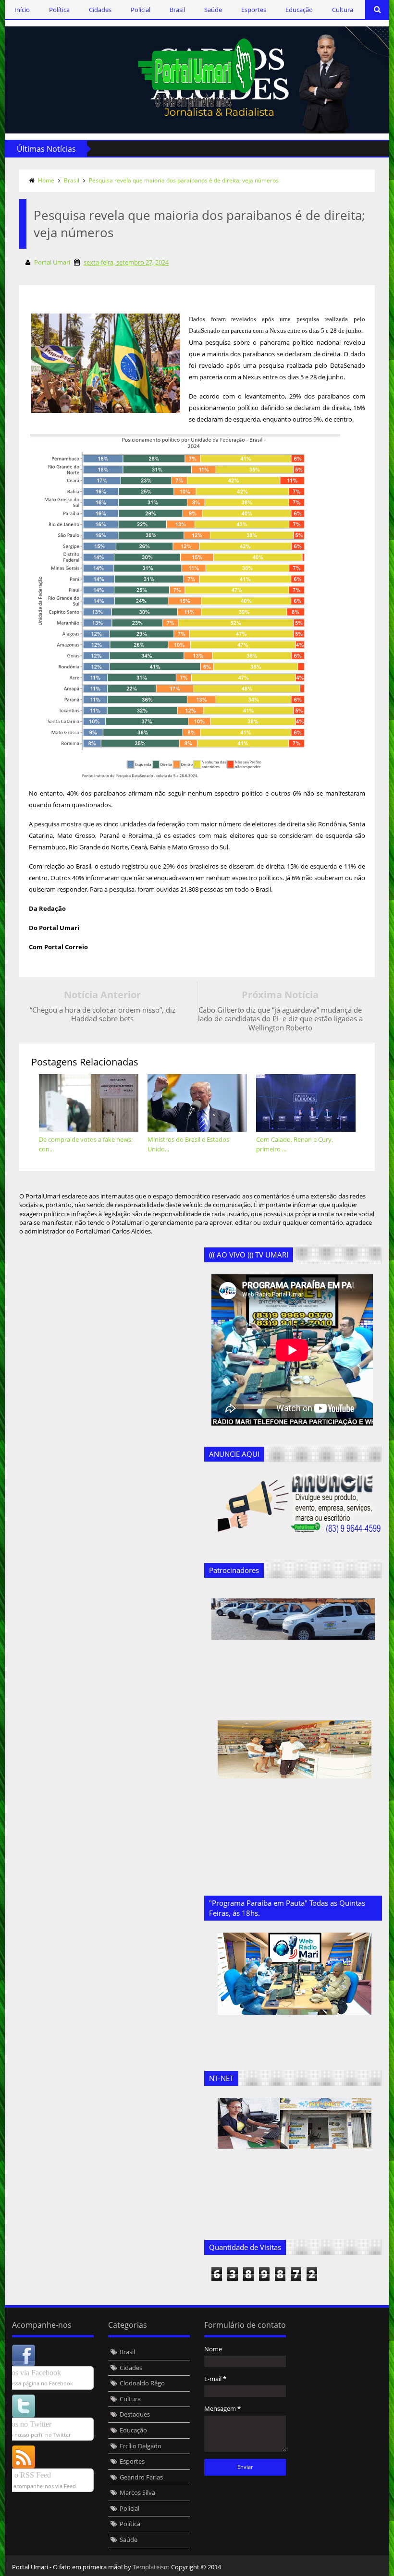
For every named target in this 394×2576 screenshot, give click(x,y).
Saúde (213, 10)
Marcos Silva (137, 2492)
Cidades (100, 10)
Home (46, 180)
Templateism (151, 2567)
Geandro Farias (141, 2477)
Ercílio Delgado (141, 2446)
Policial (141, 10)
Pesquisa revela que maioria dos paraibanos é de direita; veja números (184, 180)
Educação (299, 10)
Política (59, 10)
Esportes (254, 10)
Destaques (135, 2414)
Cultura (343, 10)
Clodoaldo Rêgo (142, 2383)
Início (22, 10)
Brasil (177, 10)
